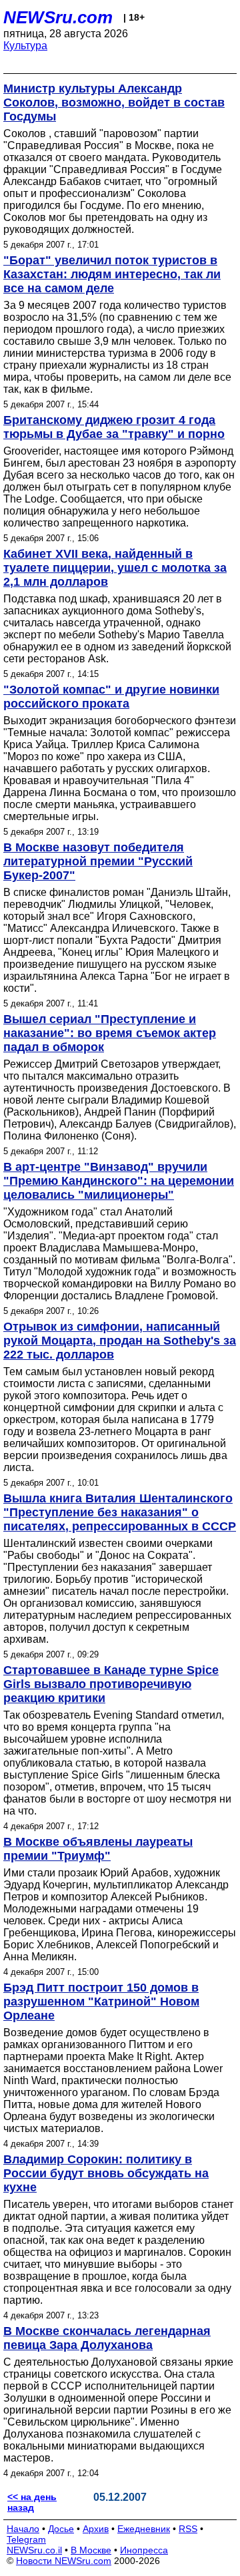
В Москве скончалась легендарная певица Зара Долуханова (107, 2338)
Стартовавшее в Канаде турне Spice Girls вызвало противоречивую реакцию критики (111, 1684)
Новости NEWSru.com (64, 2561)
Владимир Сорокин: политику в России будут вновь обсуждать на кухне (106, 2173)
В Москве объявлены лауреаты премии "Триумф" (98, 1849)
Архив (96, 2529)
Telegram (26, 2539)
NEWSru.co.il (34, 2550)
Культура (25, 46)
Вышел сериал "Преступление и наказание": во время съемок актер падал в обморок (110, 1033)
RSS (188, 2529)
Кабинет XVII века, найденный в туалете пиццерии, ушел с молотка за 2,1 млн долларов (115, 568)
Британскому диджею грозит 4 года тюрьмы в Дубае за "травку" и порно (114, 427)
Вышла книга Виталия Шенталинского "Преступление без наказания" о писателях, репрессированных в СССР (120, 1512)
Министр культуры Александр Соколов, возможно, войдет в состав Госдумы (114, 103)
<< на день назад (32, 2502)
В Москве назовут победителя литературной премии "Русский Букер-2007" (98, 861)
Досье (61, 2529)
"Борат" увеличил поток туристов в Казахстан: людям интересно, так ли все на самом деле (112, 274)
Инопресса (144, 2550)
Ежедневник (144, 2529)
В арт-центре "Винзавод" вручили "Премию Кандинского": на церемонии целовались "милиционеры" (119, 1181)
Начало (23, 2529)
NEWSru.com (58, 17)
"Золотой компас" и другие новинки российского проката (111, 697)
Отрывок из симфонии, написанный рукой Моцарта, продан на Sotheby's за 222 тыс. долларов (120, 1341)
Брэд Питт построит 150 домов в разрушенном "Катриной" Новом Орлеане (101, 2002)
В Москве (91, 2550)
